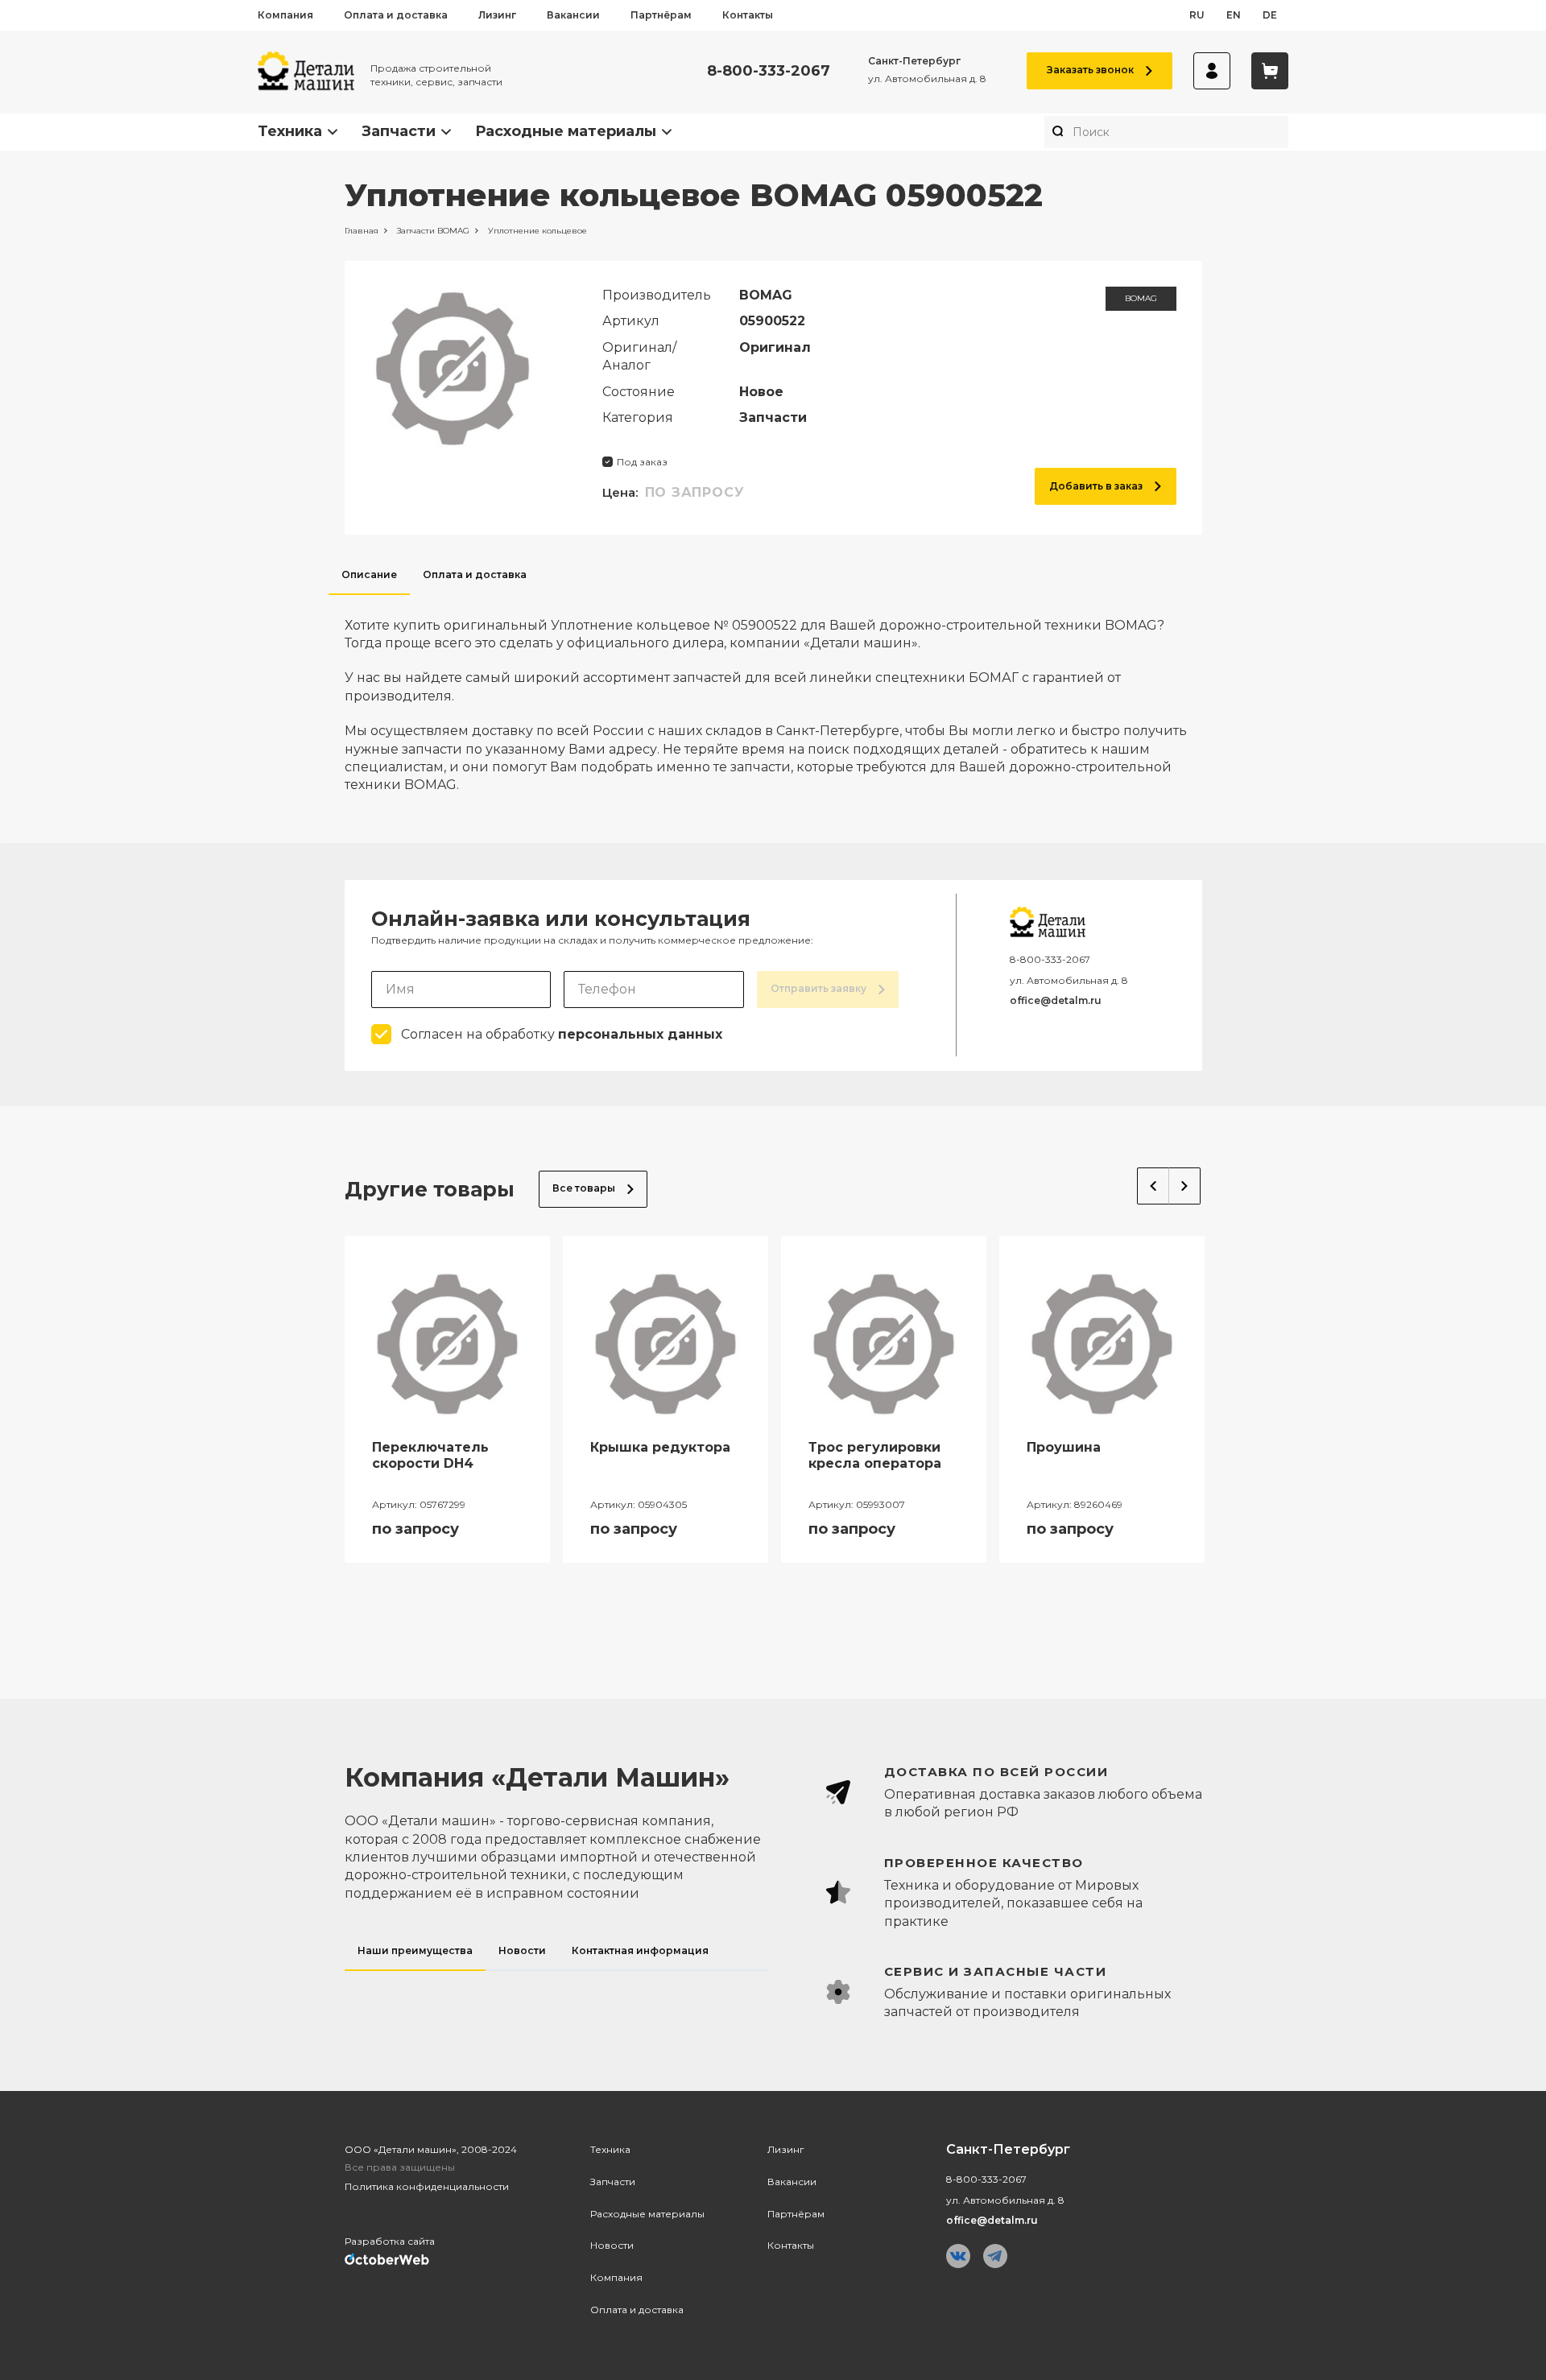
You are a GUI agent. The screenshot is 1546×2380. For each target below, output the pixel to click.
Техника (290, 131)
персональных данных (640, 1034)
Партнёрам (661, 15)
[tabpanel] (773, 695)
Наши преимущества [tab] (415, 1950)
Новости (612, 2245)
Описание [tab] (369, 574)
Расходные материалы (566, 131)
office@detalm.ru (1056, 1000)
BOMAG (1141, 298)
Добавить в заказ (1096, 486)
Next (1185, 1186)
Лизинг (497, 15)
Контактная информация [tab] (640, 1950)
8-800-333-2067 (769, 71)
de (1270, 15)
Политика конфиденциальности (427, 2186)
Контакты (748, 15)
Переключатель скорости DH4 (430, 1456)
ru (1197, 15)
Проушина (1064, 1447)
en (1234, 15)
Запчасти (399, 131)
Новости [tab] (522, 1950)
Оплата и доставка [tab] (475, 574)
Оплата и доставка (396, 15)
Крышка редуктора (660, 1447)
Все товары (584, 1188)
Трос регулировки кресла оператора (875, 1456)
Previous (1153, 1186)
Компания (285, 15)
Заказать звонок (1090, 70)
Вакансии (573, 15)
